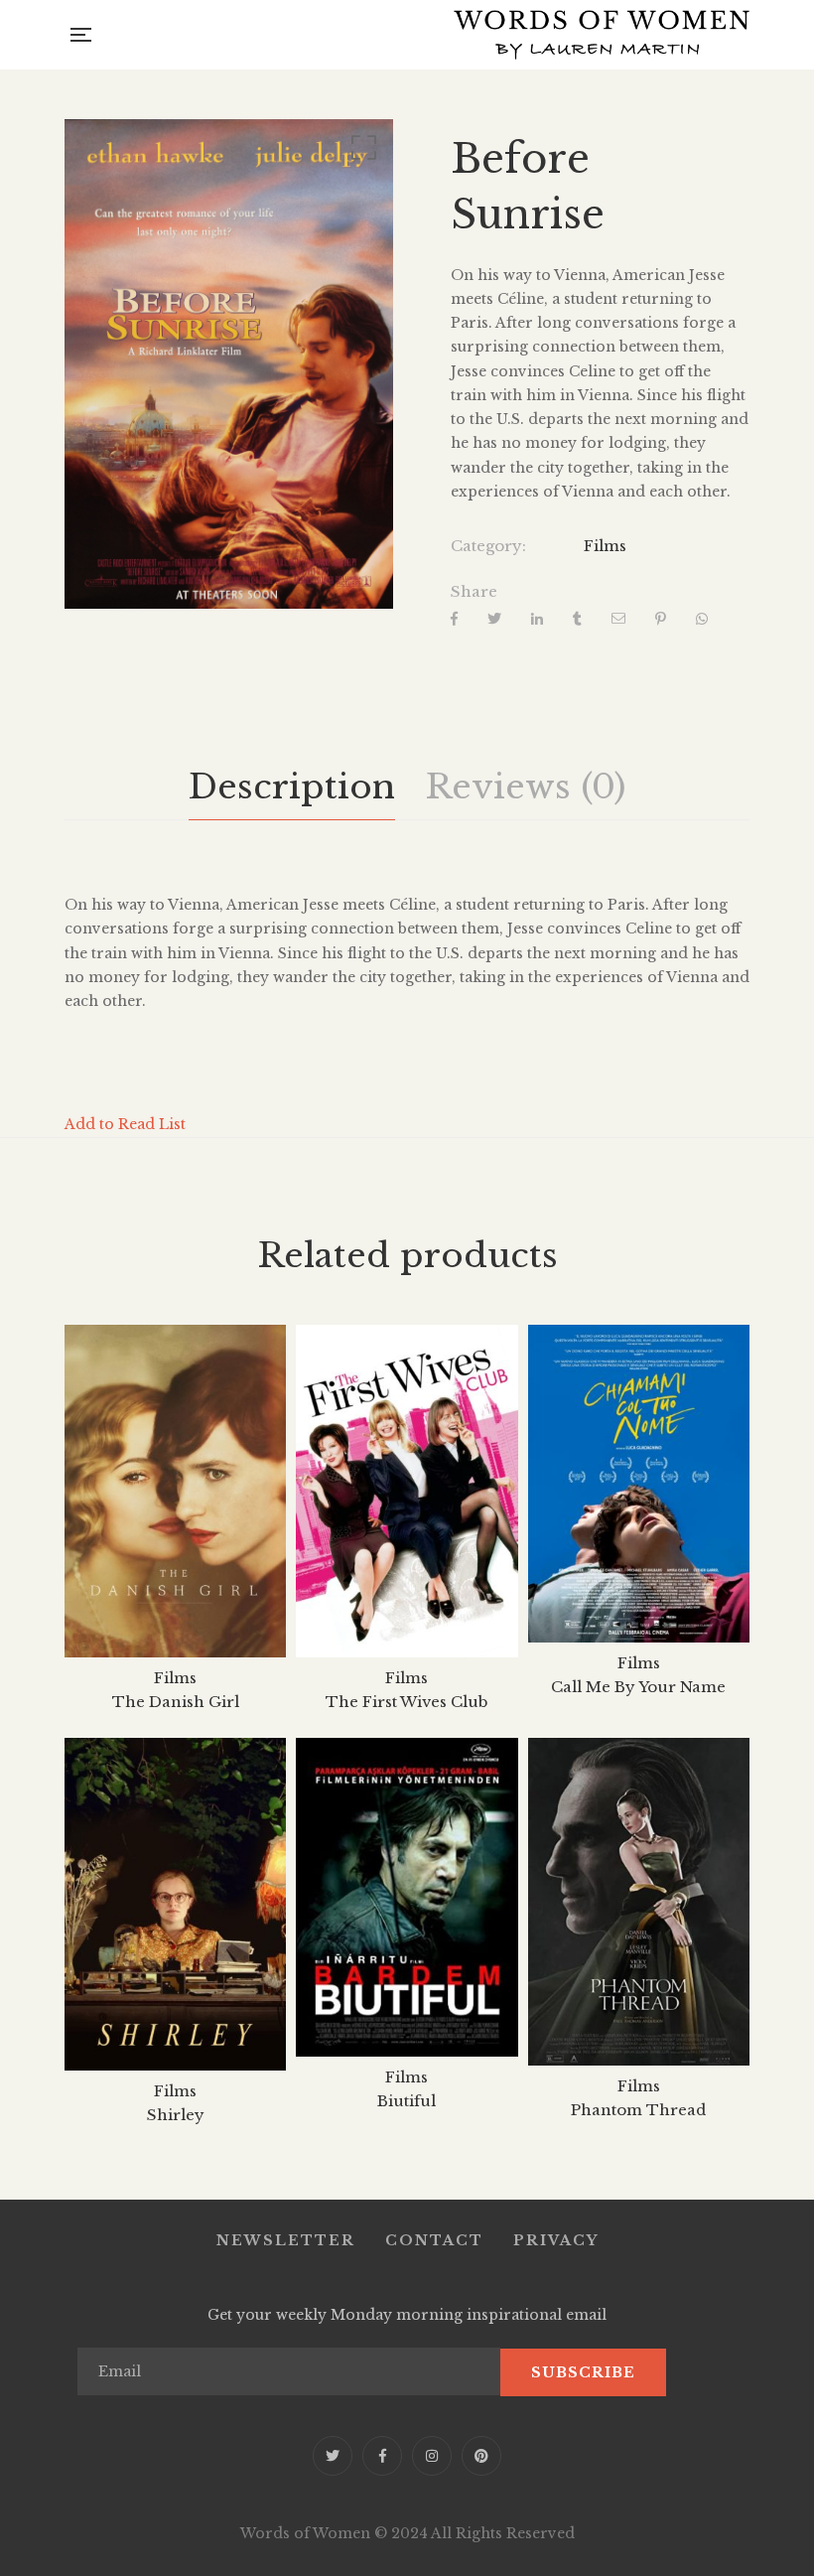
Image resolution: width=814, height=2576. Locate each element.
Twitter (333, 2456)
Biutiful (407, 2101)
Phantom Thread (638, 2110)
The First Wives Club (407, 1702)
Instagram (432, 2456)
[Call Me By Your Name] (639, 1483)
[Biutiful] (407, 1897)
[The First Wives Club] (407, 1491)
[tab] (292, 787)
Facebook (382, 2456)
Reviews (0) (525, 787)
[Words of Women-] (602, 35)
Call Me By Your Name (638, 1687)
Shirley (176, 2115)
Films (605, 546)
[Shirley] (175, 1904)
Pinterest (481, 2456)
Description (292, 787)
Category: (488, 546)
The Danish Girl (176, 1702)
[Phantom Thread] (639, 1902)
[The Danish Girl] (175, 1491)
